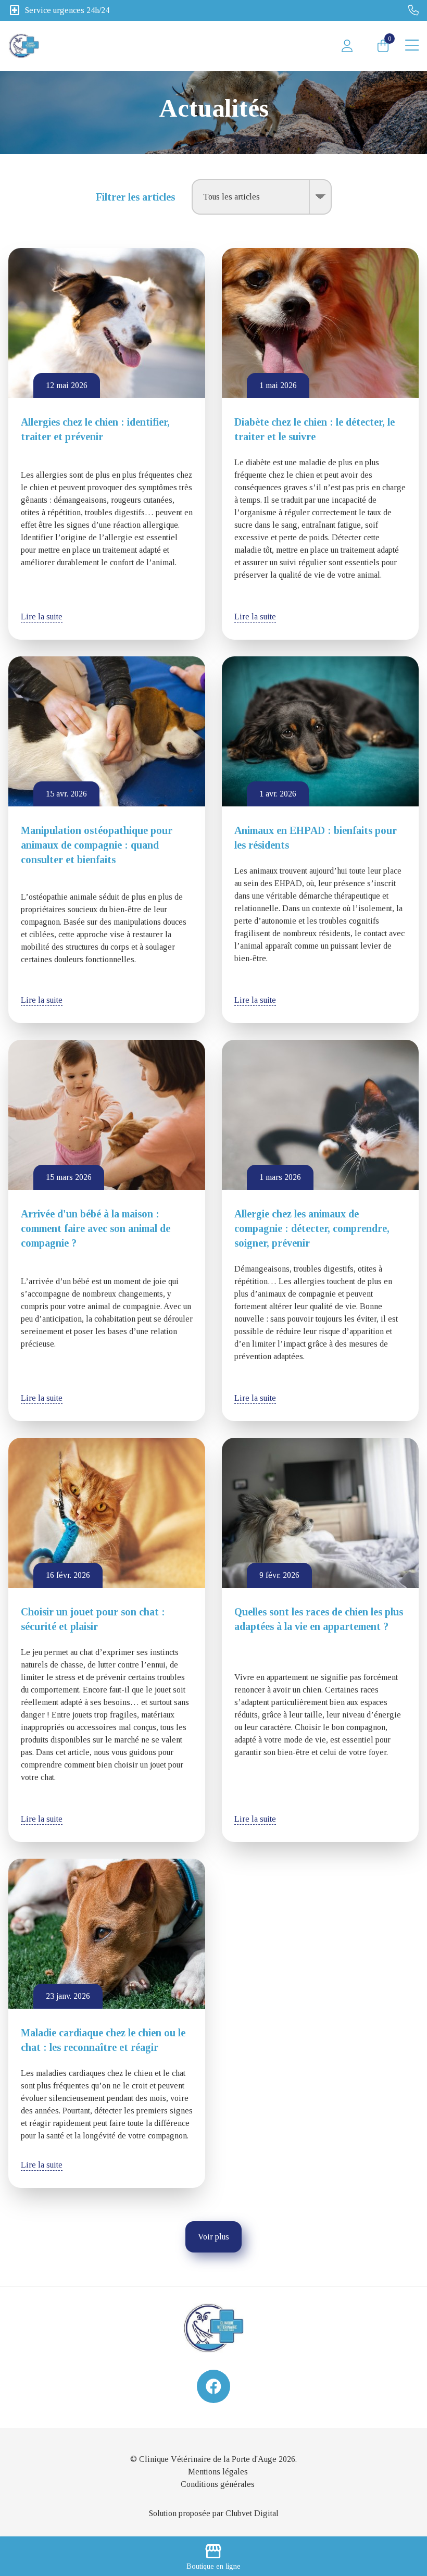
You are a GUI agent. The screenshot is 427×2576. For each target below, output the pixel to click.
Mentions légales (218, 2472)
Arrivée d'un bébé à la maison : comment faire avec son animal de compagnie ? (96, 1228)
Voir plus (213, 2237)
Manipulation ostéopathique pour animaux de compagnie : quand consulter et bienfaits (97, 845)
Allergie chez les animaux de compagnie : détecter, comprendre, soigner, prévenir (312, 1228)
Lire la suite (42, 617)
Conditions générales (218, 2484)
